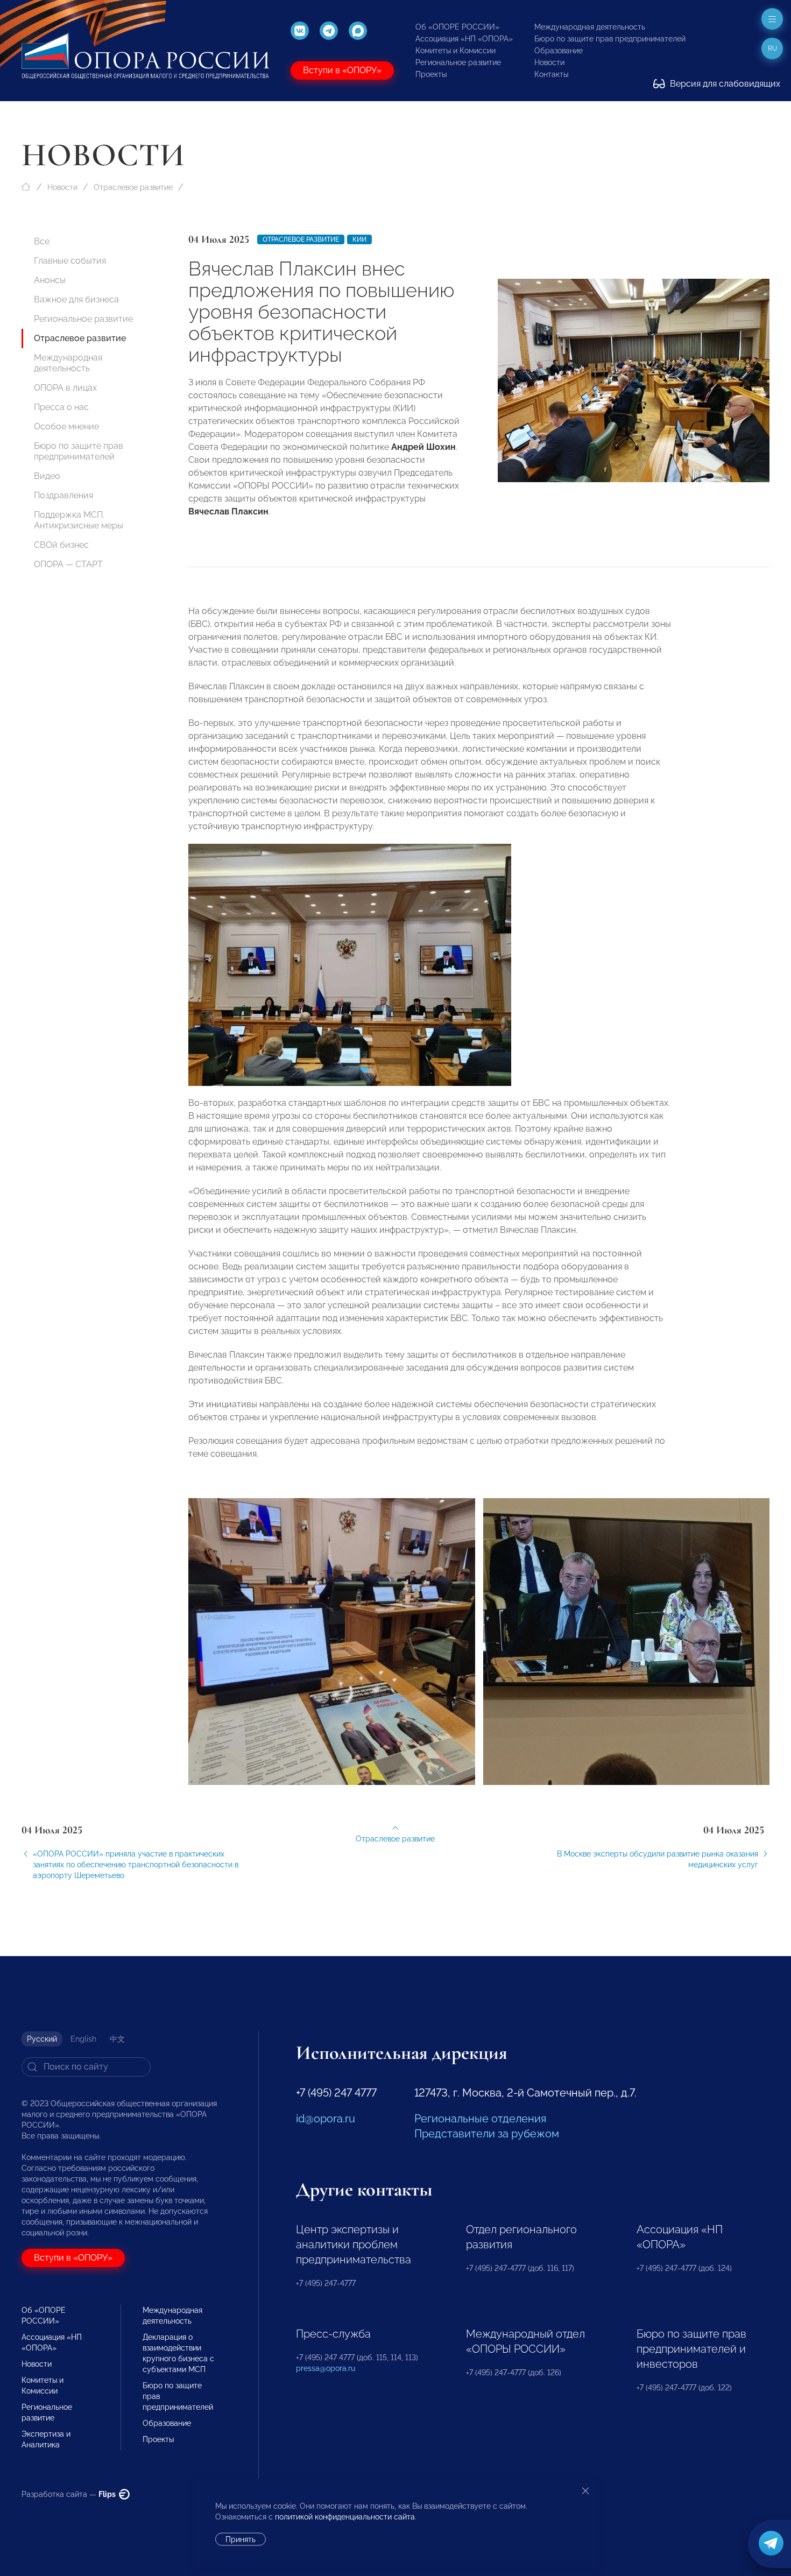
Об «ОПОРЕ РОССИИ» (457, 27)
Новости (549, 62)
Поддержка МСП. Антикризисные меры (79, 520)
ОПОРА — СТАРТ (68, 564)
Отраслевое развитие (133, 187)
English (83, 2039)
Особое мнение (66, 426)
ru (772, 48)
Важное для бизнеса (76, 299)
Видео (47, 476)
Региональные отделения (480, 2119)
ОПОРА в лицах (65, 388)
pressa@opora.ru (326, 2368)
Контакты (551, 74)
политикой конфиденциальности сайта (345, 2517)
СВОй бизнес (61, 545)
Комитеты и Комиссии (455, 51)
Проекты (431, 74)
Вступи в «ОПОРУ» (342, 70)
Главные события (70, 261)
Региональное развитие (458, 62)
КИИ (359, 239)
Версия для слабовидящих (724, 84)
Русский (42, 2039)
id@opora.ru (326, 2119)
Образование (559, 51)
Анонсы (50, 280)
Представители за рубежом (487, 2134)
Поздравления (63, 495)
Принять (241, 2539)
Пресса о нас (61, 407)
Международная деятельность (590, 27)
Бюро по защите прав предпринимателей (610, 39)
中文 (117, 2039)
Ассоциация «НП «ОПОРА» (464, 39)
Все (42, 241)
